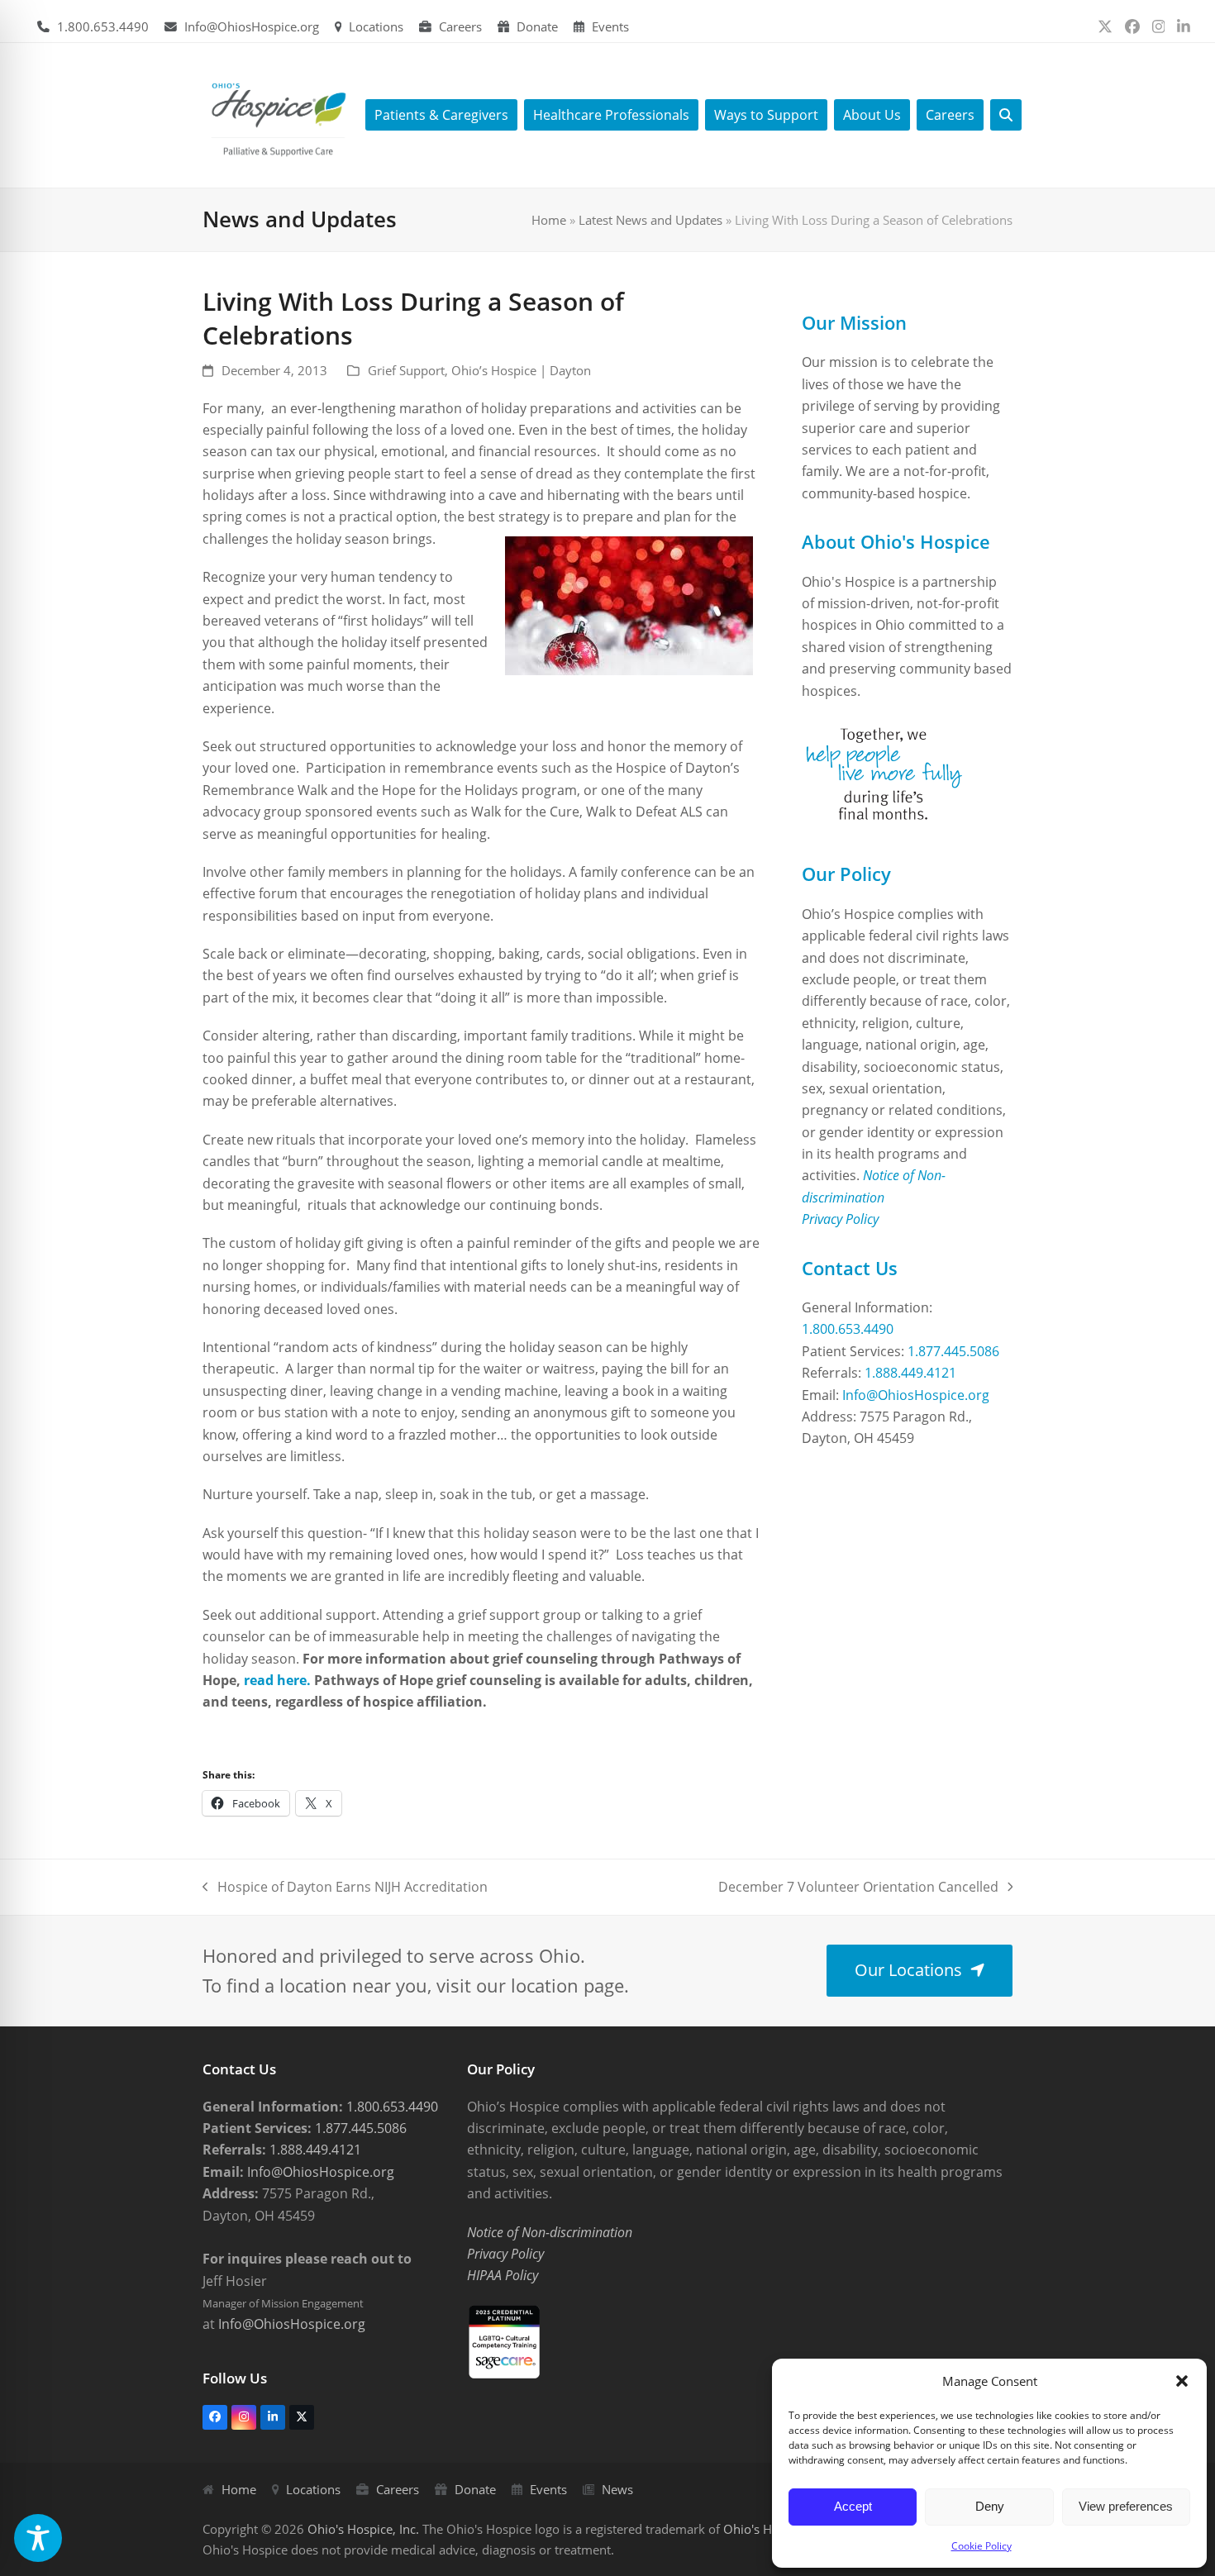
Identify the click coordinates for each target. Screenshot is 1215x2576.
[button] (1182, 2381)
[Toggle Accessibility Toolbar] (38, 2538)
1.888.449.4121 (910, 1373)
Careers (460, 26)
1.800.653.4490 (103, 26)
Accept (853, 2506)
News (617, 2489)
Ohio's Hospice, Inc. (363, 2529)
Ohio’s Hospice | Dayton (521, 370)
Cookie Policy (982, 2546)
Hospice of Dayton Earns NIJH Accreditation (345, 1888)
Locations (376, 26)
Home (549, 220)
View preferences (1126, 2506)
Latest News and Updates (650, 220)
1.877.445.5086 (953, 1351)
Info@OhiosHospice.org (252, 26)
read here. (277, 1680)
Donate (537, 26)
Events (610, 26)
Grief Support (406, 370)
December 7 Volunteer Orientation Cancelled (858, 1888)
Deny (990, 2506)
